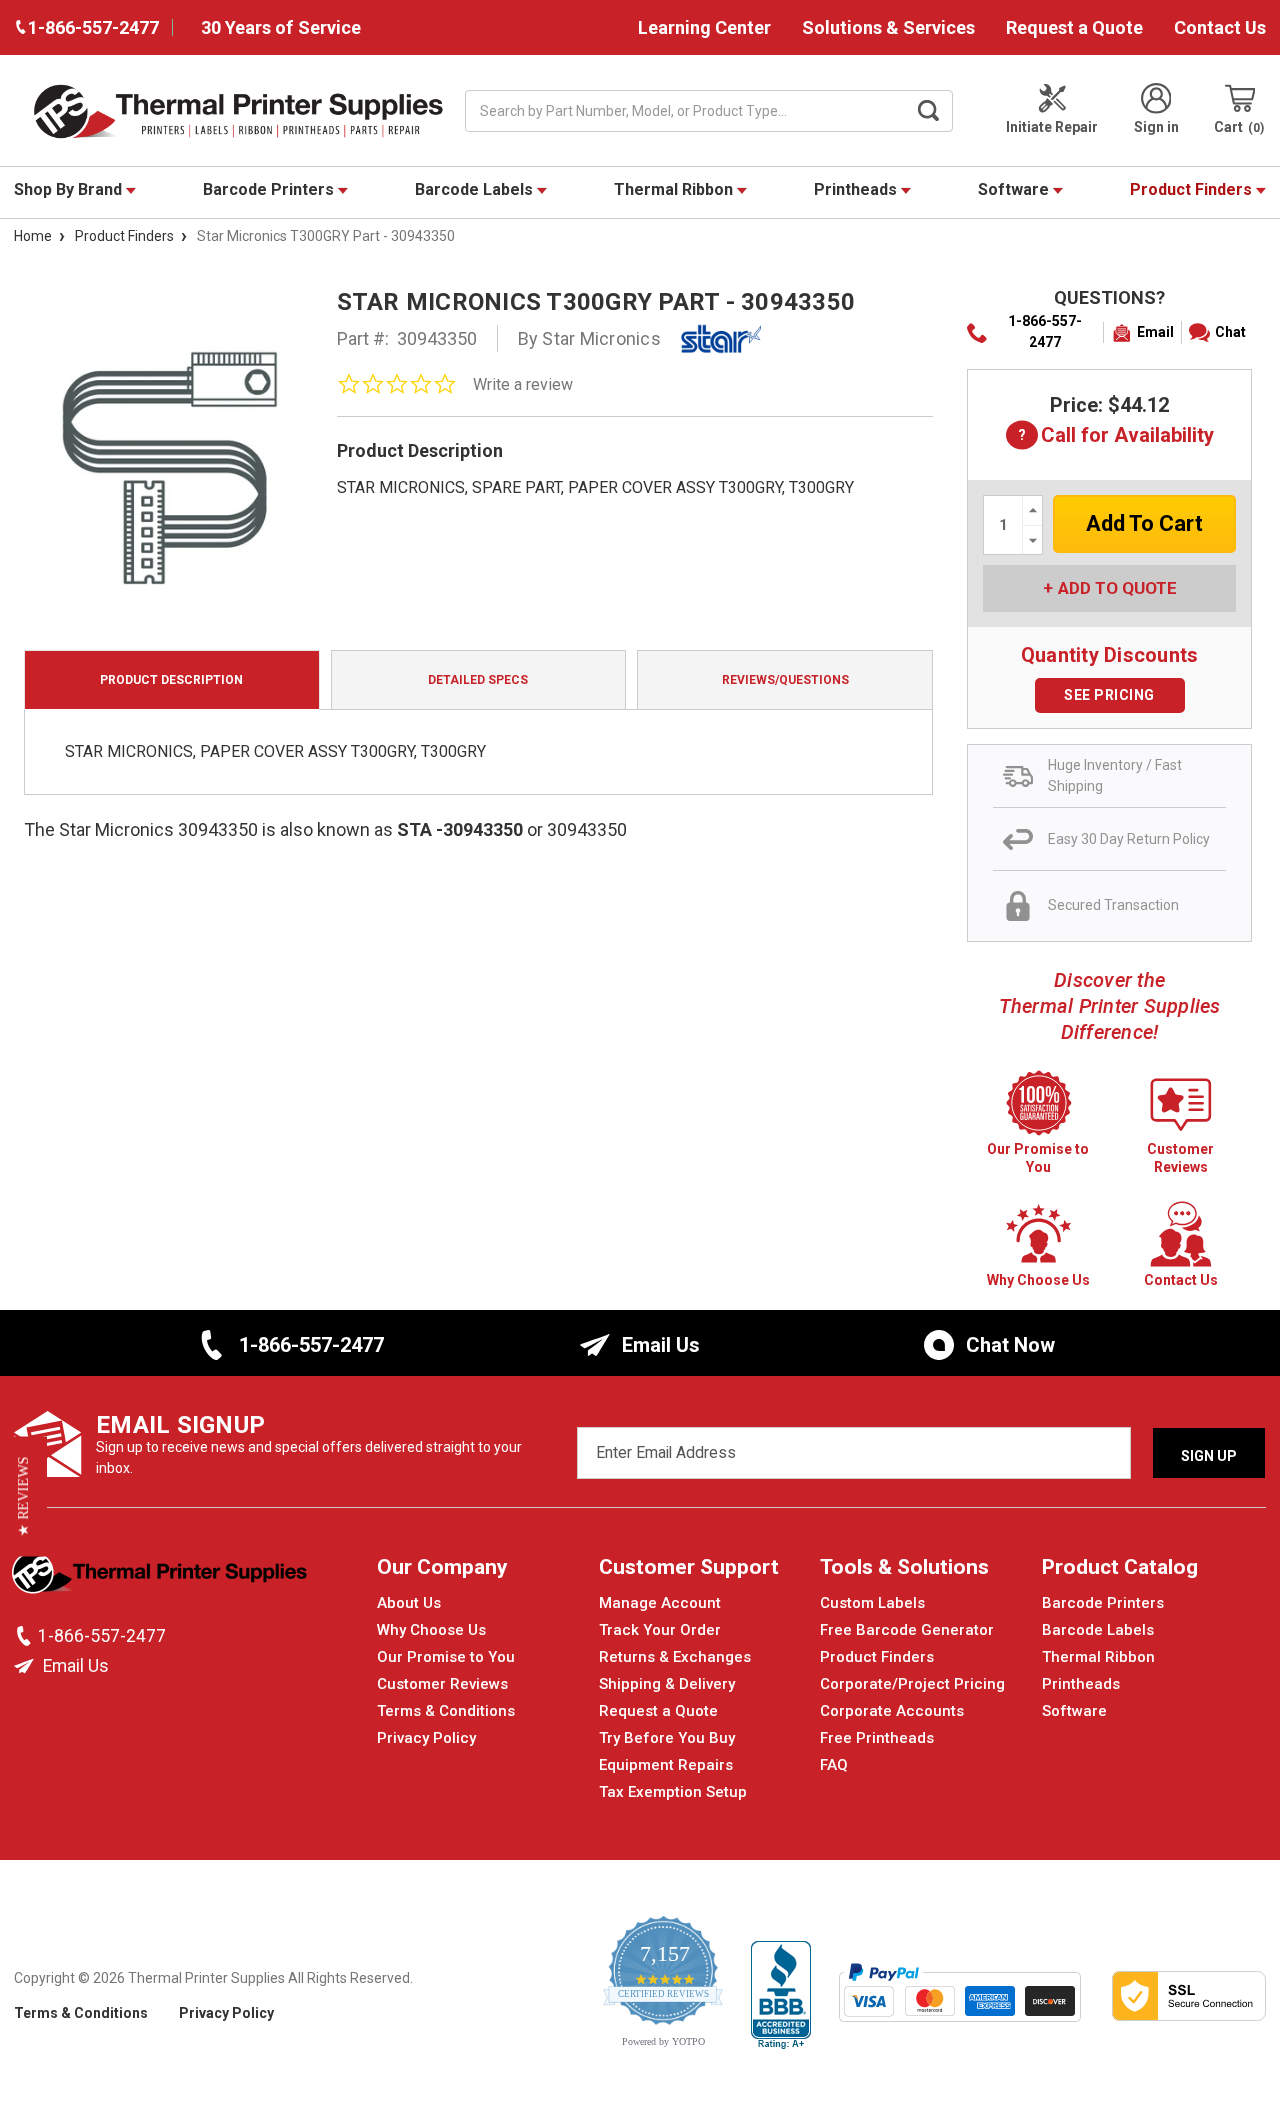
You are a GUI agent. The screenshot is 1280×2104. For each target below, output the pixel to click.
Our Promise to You (446, 1657)
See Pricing (1109, 695)
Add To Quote (1117, 588)
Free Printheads (877, 1738)
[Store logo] (161, 1578)
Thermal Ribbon (675, 189)
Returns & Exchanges (675, 1657)
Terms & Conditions (446, 1711)
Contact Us (1220, 27)
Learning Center (704, 27)
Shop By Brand (70, 189)
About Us (409, 1603)
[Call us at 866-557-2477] (26, 1636)
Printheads (857, 189)
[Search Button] (929, 111)
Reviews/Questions (785, 680)
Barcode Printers (270, 189)
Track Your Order (660, 1630)
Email (1155, 332)
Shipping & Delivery (667, 1684)
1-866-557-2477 (1045, 331)
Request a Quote (1074, 27)
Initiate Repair (1052, 127)
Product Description (171, 680)
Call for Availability (1110, 436)
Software (1015, 189)
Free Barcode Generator (907, 1630)
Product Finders (1193, 189)
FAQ (834, 1765)
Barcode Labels (476, 189)
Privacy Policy (426, 1738)
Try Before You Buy (667, 1738)
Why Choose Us (431, 1630)
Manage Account (660, 1603)
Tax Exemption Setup (673, 1792)
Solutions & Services (888, 27)
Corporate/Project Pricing (912, 1684)
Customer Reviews (442, 1684)
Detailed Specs (478, 680)
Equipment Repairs (666, 1765)
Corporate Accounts (892, 1711)
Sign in (1156, 127)
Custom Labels (872, 1603)
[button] (23, 1496)
